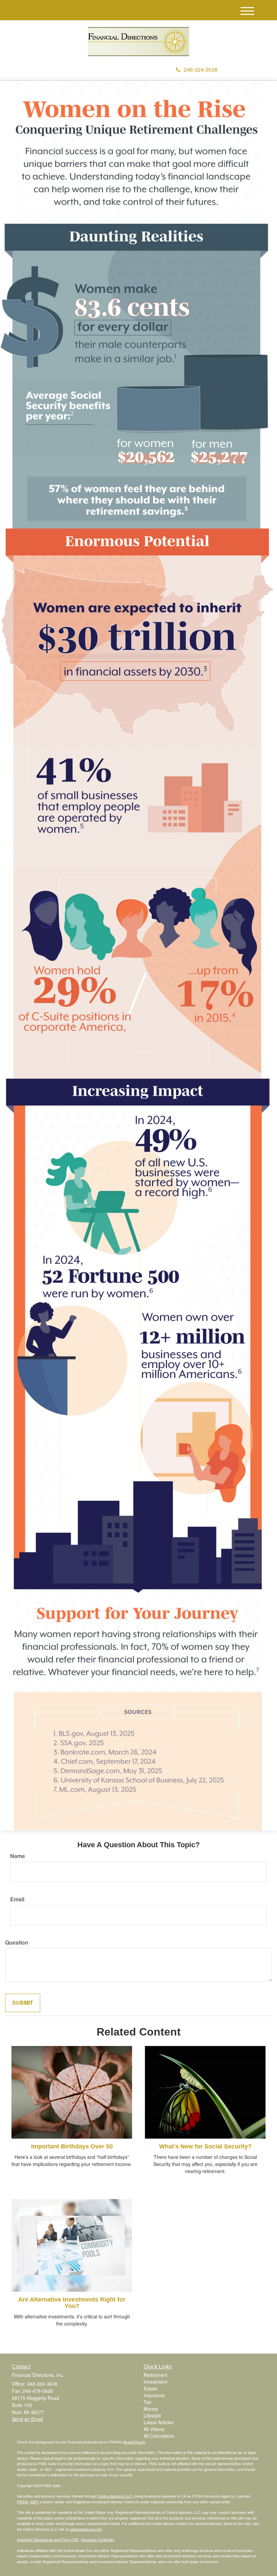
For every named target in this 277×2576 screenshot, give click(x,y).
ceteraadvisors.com (86, 2529)
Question (17, 1943)
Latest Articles (159, 2422)
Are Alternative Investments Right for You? (72, 2303)
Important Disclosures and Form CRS (48, 2539)
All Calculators (159, 2436)
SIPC (34, 2502)
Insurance (154, 2395)
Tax (147, 2402)
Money (151, 2409)
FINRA (22, 2502)
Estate (150, 2388)
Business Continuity (98, 2539)
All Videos (154, 2429)
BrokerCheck (134, 2442)
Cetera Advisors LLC (115, 2496)
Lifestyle (152, 2415)
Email (17, 1899)
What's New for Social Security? (205, 2146)
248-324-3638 (201, 69)
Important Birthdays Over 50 (72, 2146)
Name (18, 1856)
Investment (155, 2382)
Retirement (155, 2375)
